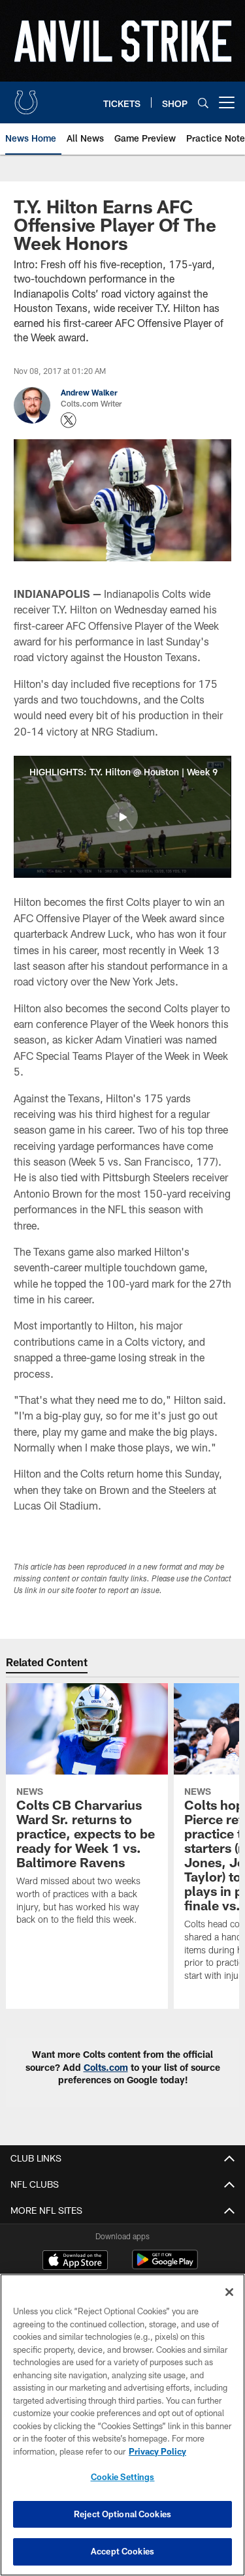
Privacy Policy (157, 2451)
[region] (122, 2425)
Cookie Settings (123, 2477)
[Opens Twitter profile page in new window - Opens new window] (69, 420)
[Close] (229, 2292)
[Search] (203, 103)
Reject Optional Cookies (122, 2514)
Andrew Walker (89, 392)
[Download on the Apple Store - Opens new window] (75, 2261)
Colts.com (106, 2067)
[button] (122, 817)
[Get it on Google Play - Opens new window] (165, 2266)
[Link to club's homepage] (26, 97)
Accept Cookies (122, 2551)
